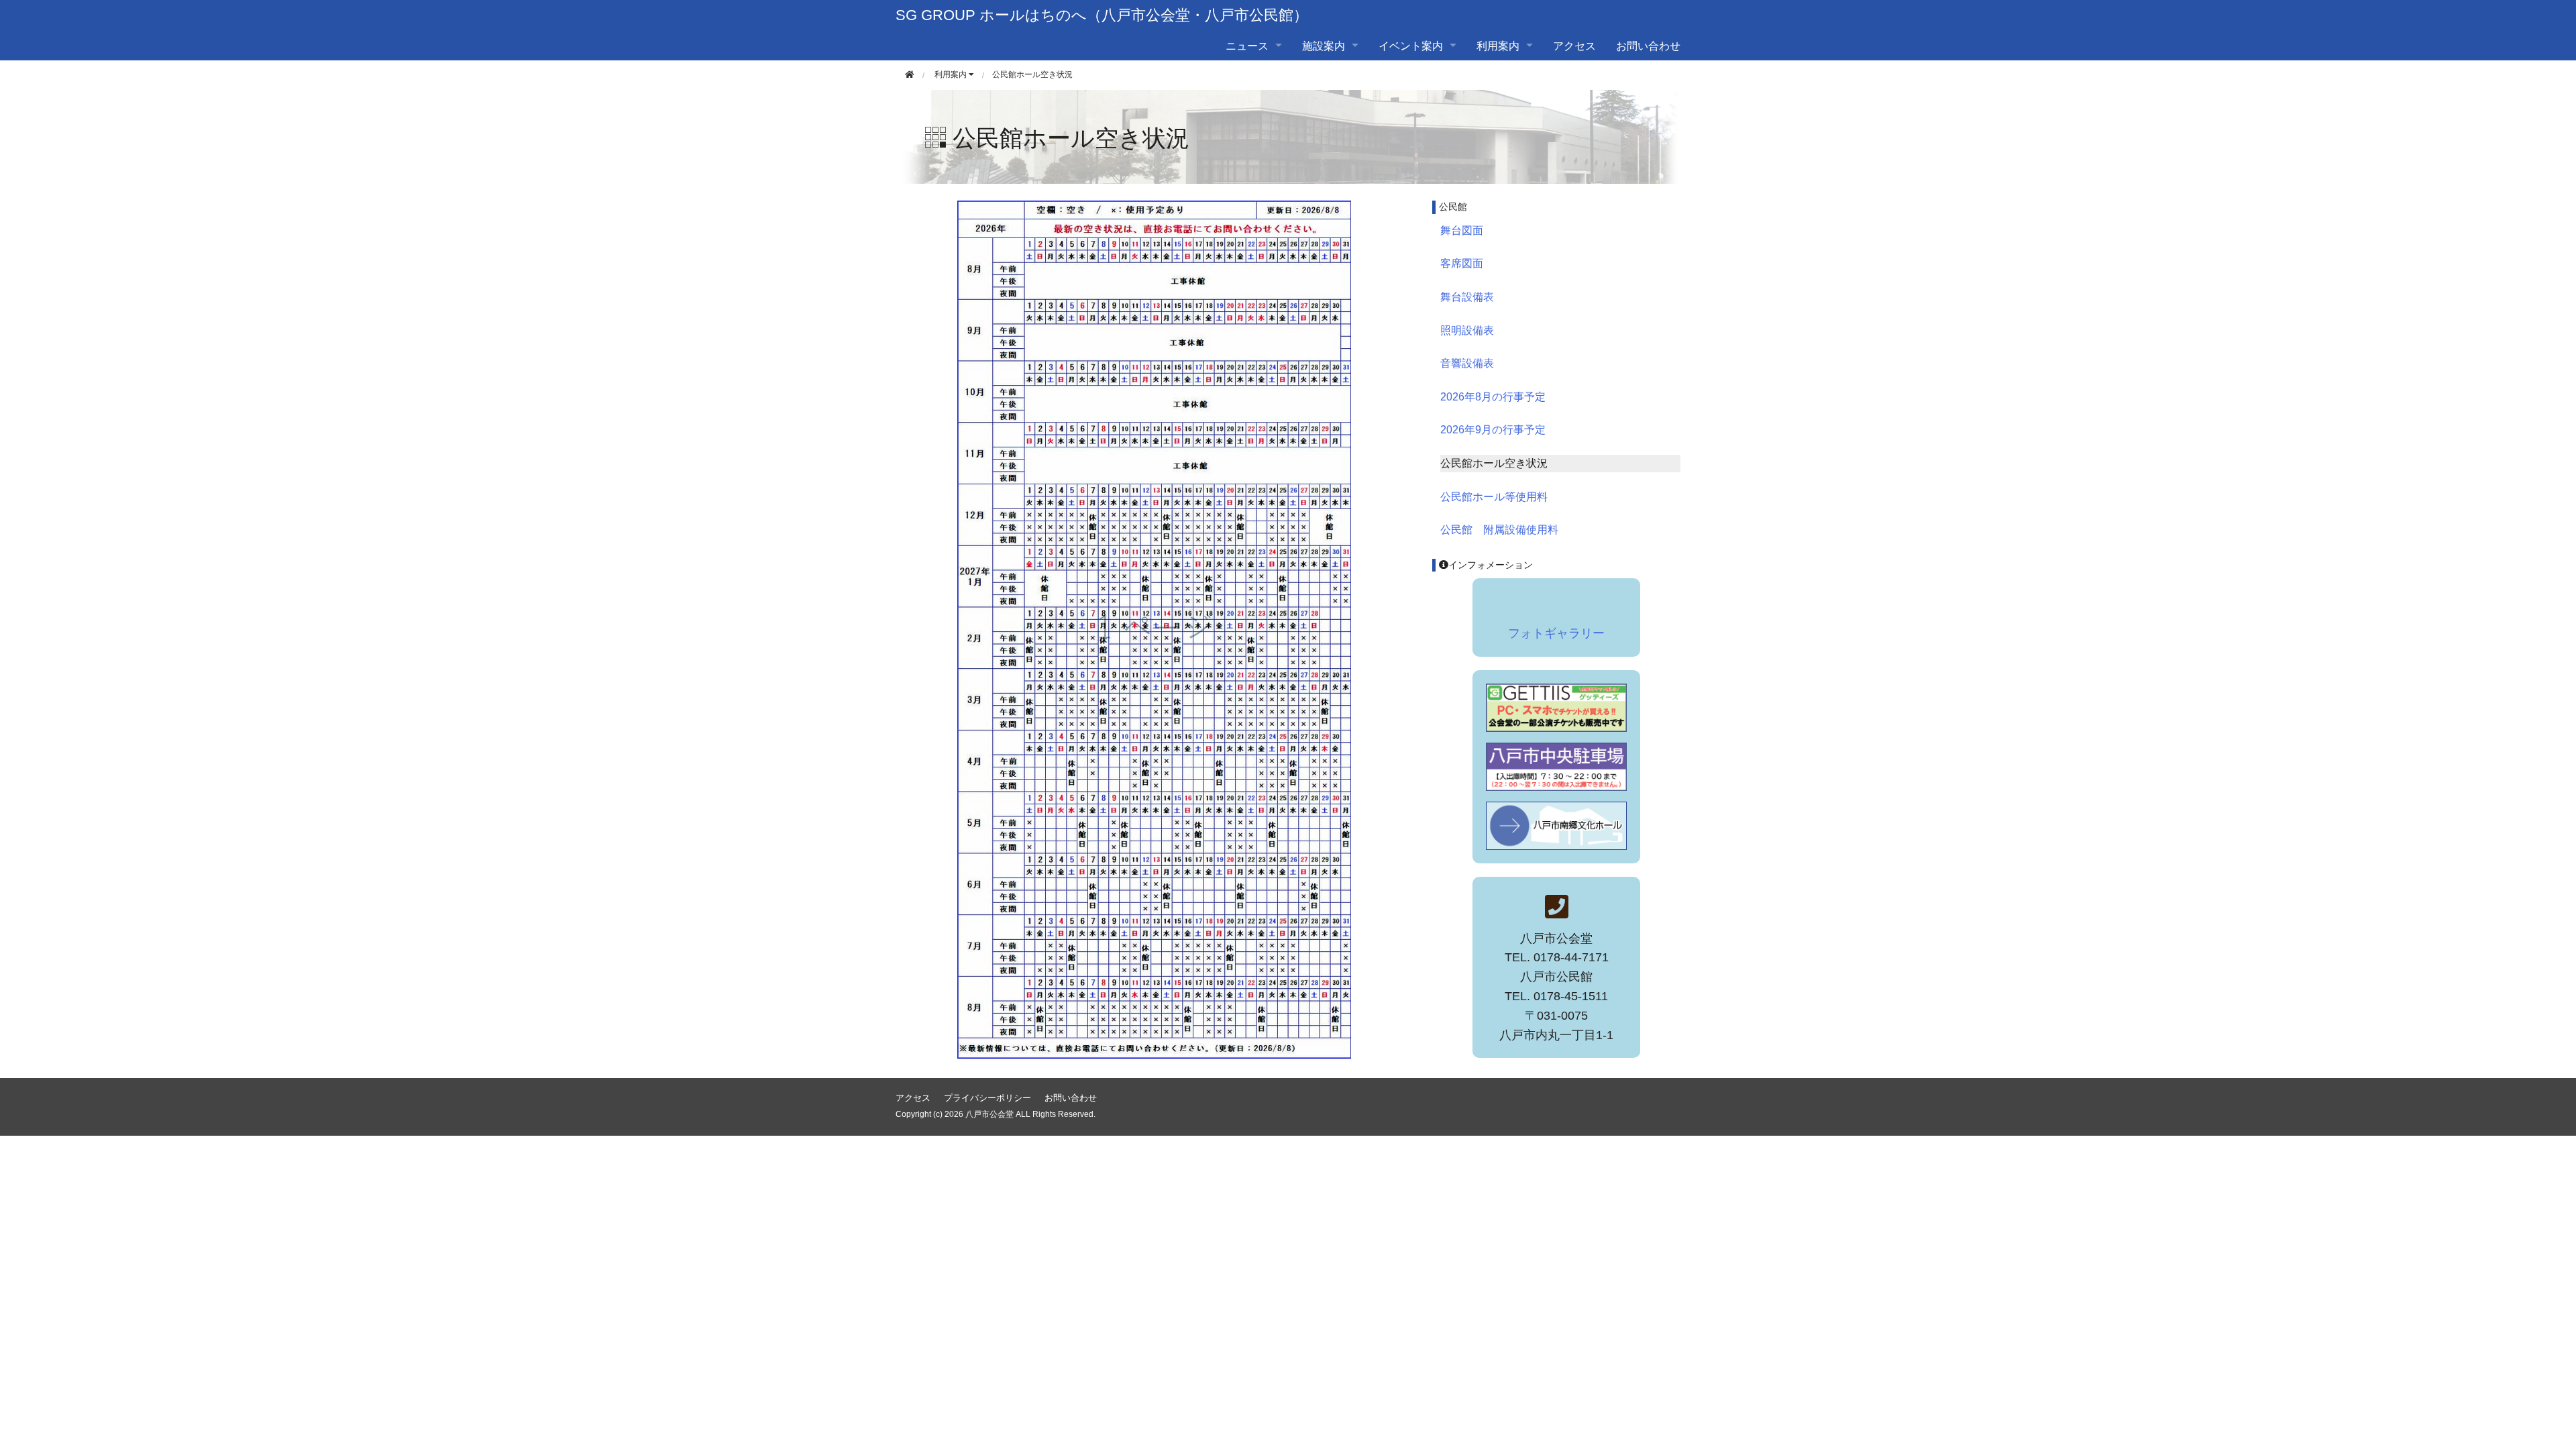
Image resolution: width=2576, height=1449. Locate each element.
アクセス (1574, 45)
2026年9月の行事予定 (1493, 430)
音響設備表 (1467, 363)
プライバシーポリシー (987, 1098)
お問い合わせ (1648, 45)
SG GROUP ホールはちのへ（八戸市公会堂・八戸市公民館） (1102, 15)
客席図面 (1462, 263)
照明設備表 (1467, 330)
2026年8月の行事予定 (1493, 397)
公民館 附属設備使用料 (1499, 530)
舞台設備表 (1467, 297)
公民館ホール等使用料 (1494, 497)
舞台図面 (1462, 230)
